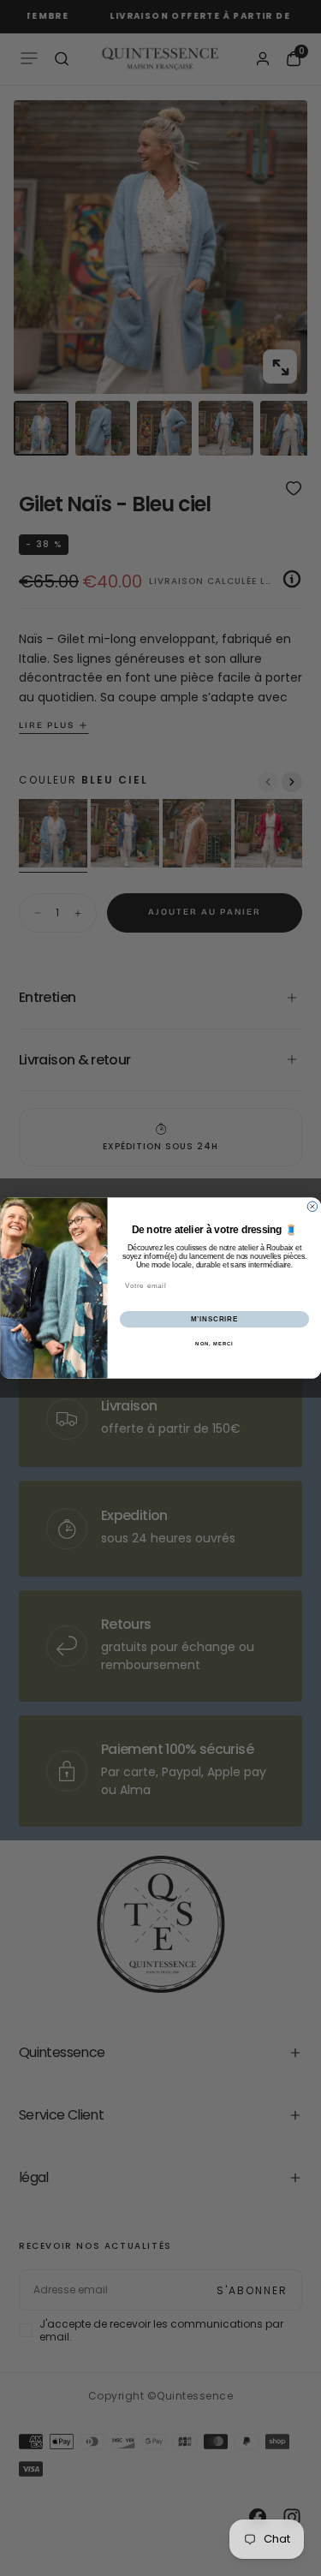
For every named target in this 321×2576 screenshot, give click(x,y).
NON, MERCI (214, 1344)
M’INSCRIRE (214, 1319)
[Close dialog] (312, 1207)
